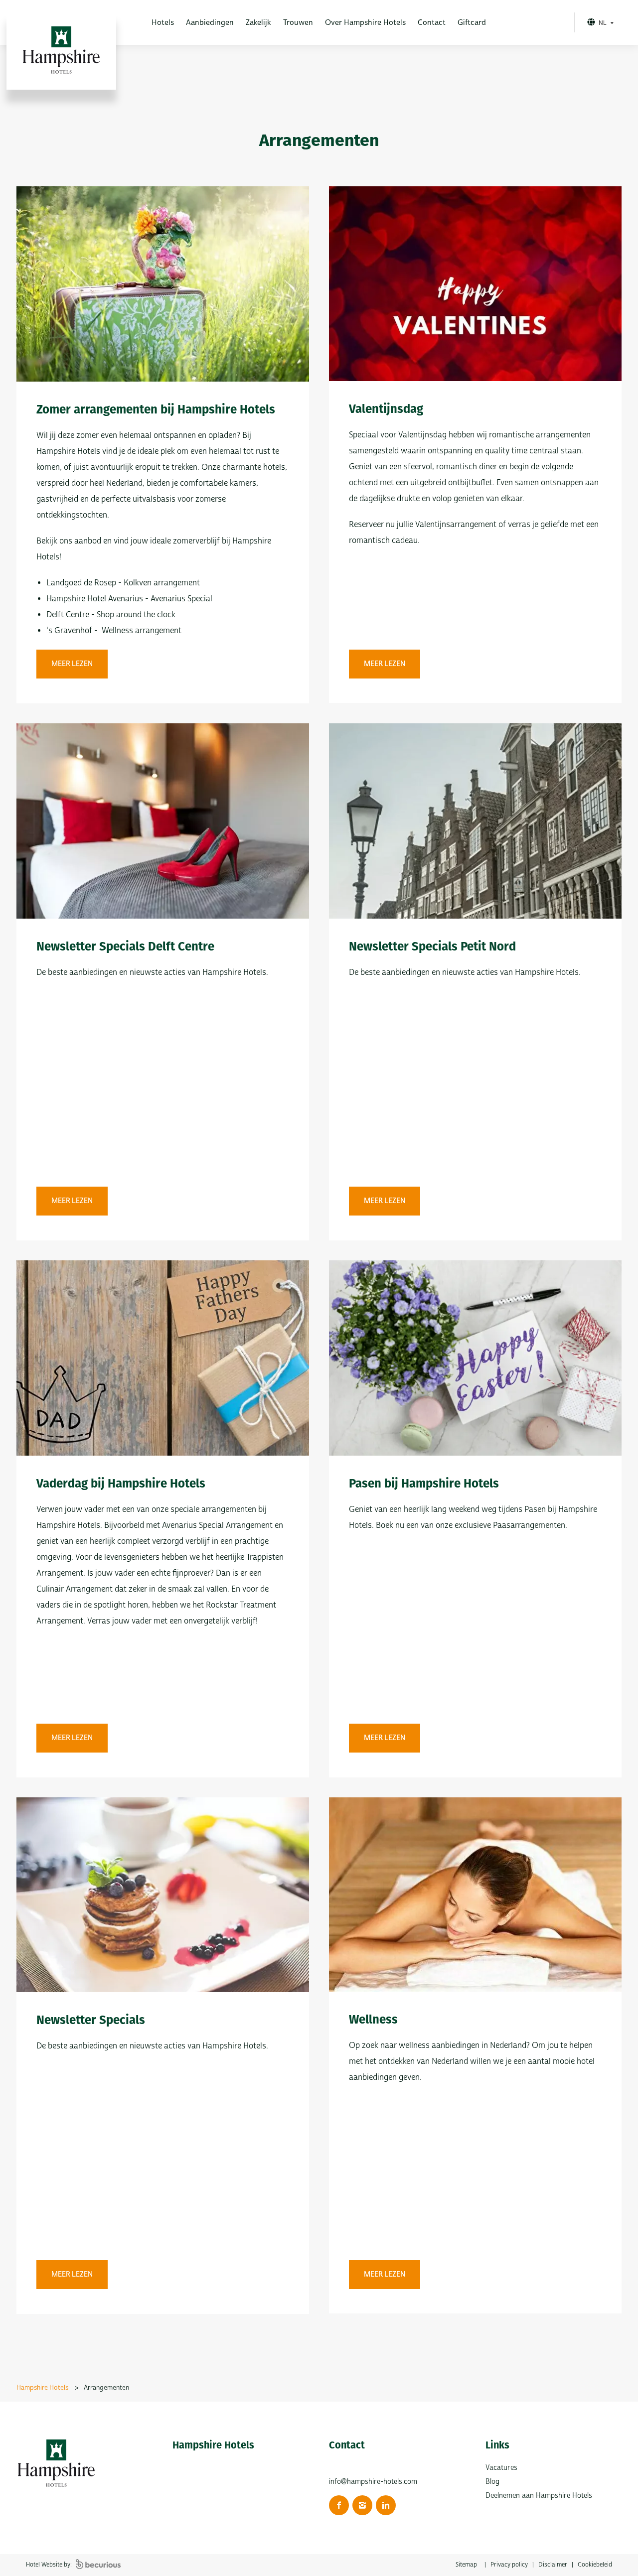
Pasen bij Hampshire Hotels (424, 1484)
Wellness (373, 2020)
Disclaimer (553, 2565)
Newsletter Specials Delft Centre (125, 947)
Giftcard (472, 23)
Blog (492, 2482)
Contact (432, 23)
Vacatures (501, 2468)
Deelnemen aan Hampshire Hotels (539, 2496)
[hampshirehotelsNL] (339, 2505)
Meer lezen (72, 664)
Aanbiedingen (210, 23)
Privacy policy (509, 2565)
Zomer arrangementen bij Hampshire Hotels (156, 409)
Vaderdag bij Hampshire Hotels (121, 1484)
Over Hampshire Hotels (365, 23)
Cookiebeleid (595, 2565)
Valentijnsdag (386, 409)
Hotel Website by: (50, 2565)
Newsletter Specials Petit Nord (432, 947)
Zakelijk (258, 23)
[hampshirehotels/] (362, 2505)
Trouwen (298, 23)
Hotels (163, 23)
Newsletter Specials (91, 2020)
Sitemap (466, 2565)
